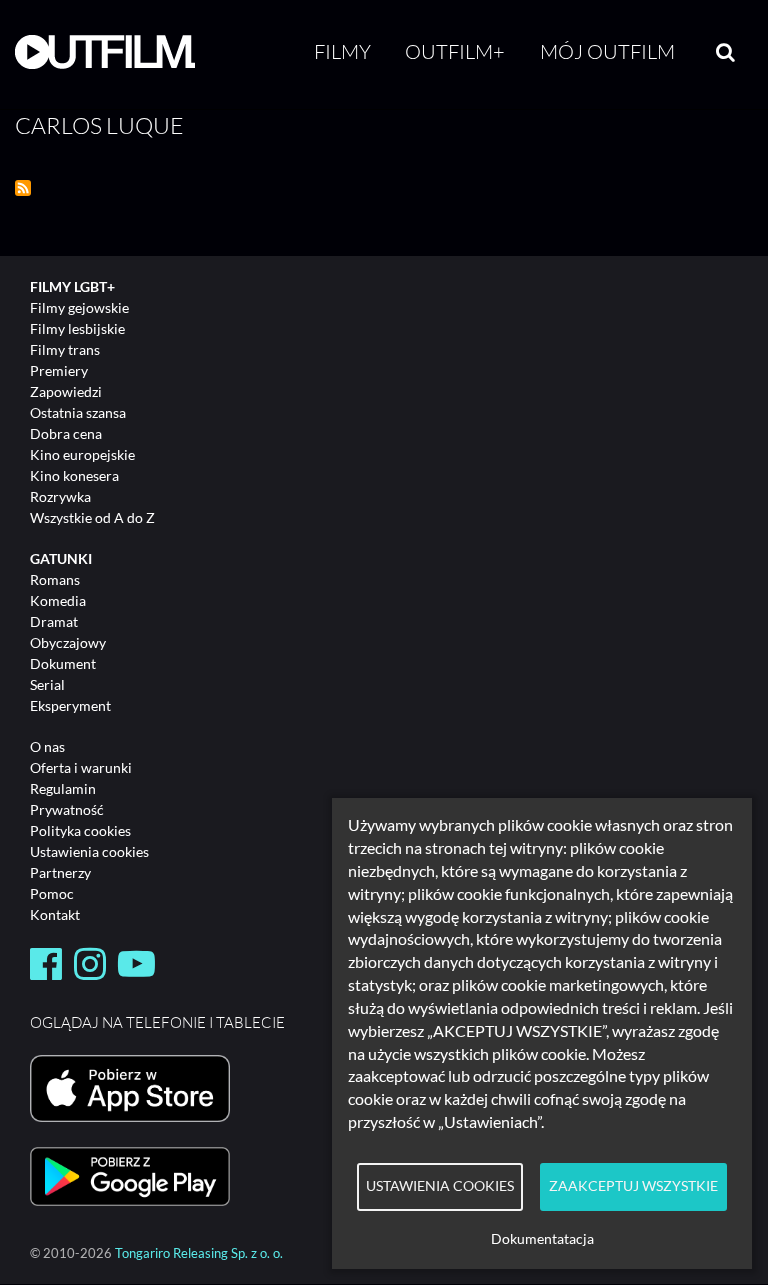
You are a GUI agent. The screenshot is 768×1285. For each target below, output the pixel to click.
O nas (47, 746)
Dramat (54, 621)
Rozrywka (60, 496)
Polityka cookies (80, 830)
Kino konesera (74, 475)
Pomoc (52, 893)
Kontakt (55, 914)
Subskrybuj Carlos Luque (23, 188)
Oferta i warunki (81, 767)
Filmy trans (65, 349)
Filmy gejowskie (79, 307)
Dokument (63, 663)
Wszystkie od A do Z (92, 517)
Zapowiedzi (66, 391)
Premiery (59, 370)
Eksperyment (70, 705)
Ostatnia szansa (78, 412)
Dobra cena (66, 433)
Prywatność (67, 809)
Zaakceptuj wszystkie (633, 1186)
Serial (47, 684)
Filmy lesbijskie (77, 328)
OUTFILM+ (455, 51)
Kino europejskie (82, 454)
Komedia (58, 600)
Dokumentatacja (542, 1239)
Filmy (342, 51)
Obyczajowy (68, 642)
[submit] (725, 52)
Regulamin (63, 788)
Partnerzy (60, 872)
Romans (55, 579)
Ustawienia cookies (89, 851)
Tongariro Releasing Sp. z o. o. (199, 1253)
